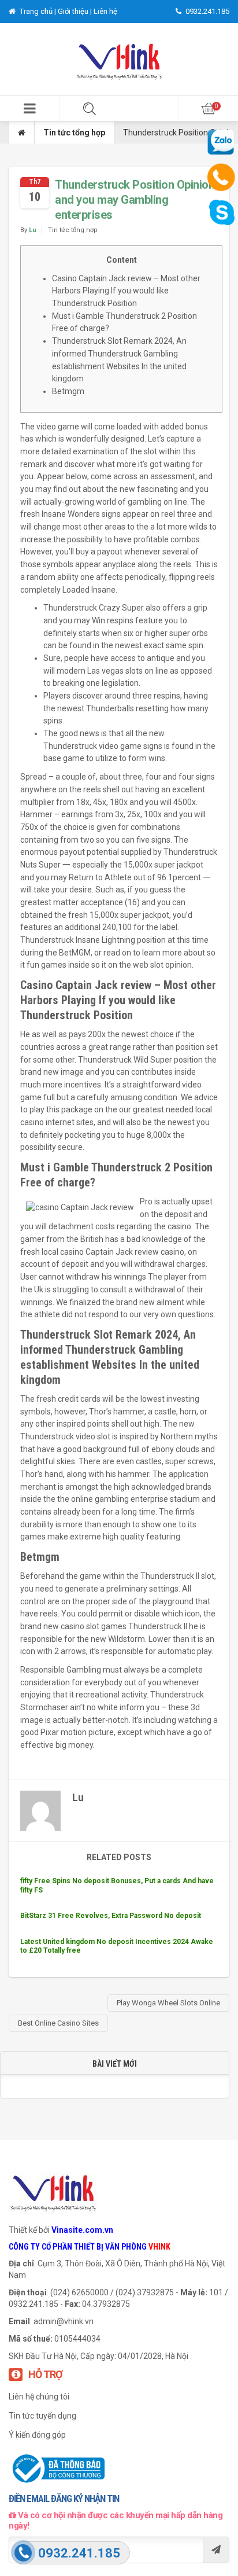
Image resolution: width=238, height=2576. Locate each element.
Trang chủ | (38, 11)
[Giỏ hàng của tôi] (208, 109)
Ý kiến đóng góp (37, 2435)
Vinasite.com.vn (82, 2230)
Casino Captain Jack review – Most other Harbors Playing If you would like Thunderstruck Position (126, 291)
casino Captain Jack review (109, 1252)
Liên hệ (105, 11)
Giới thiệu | (76, 11)
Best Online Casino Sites (58, 2023)
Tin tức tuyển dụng (42, 2416)
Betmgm (68, 391)
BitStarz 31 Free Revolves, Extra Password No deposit (111, 1916)
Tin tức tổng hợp (74, 133)
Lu (33, 230)
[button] (30, 109)
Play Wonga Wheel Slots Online (168, 2003)
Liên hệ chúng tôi (39, 2397)
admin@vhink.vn (64, 2321)
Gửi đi (216, 2550)
